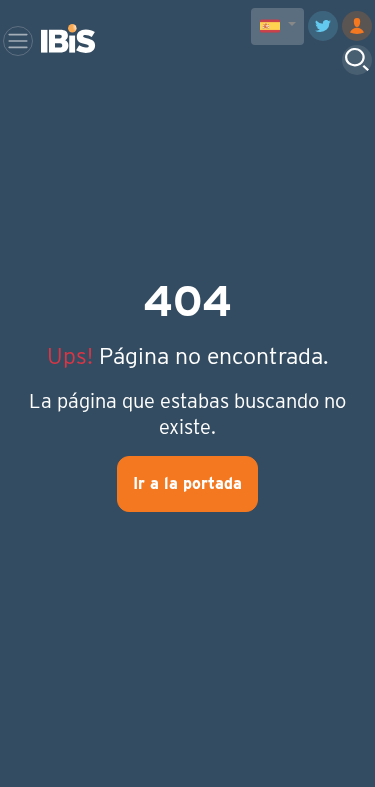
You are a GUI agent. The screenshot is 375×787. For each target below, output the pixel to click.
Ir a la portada (187, 483)
